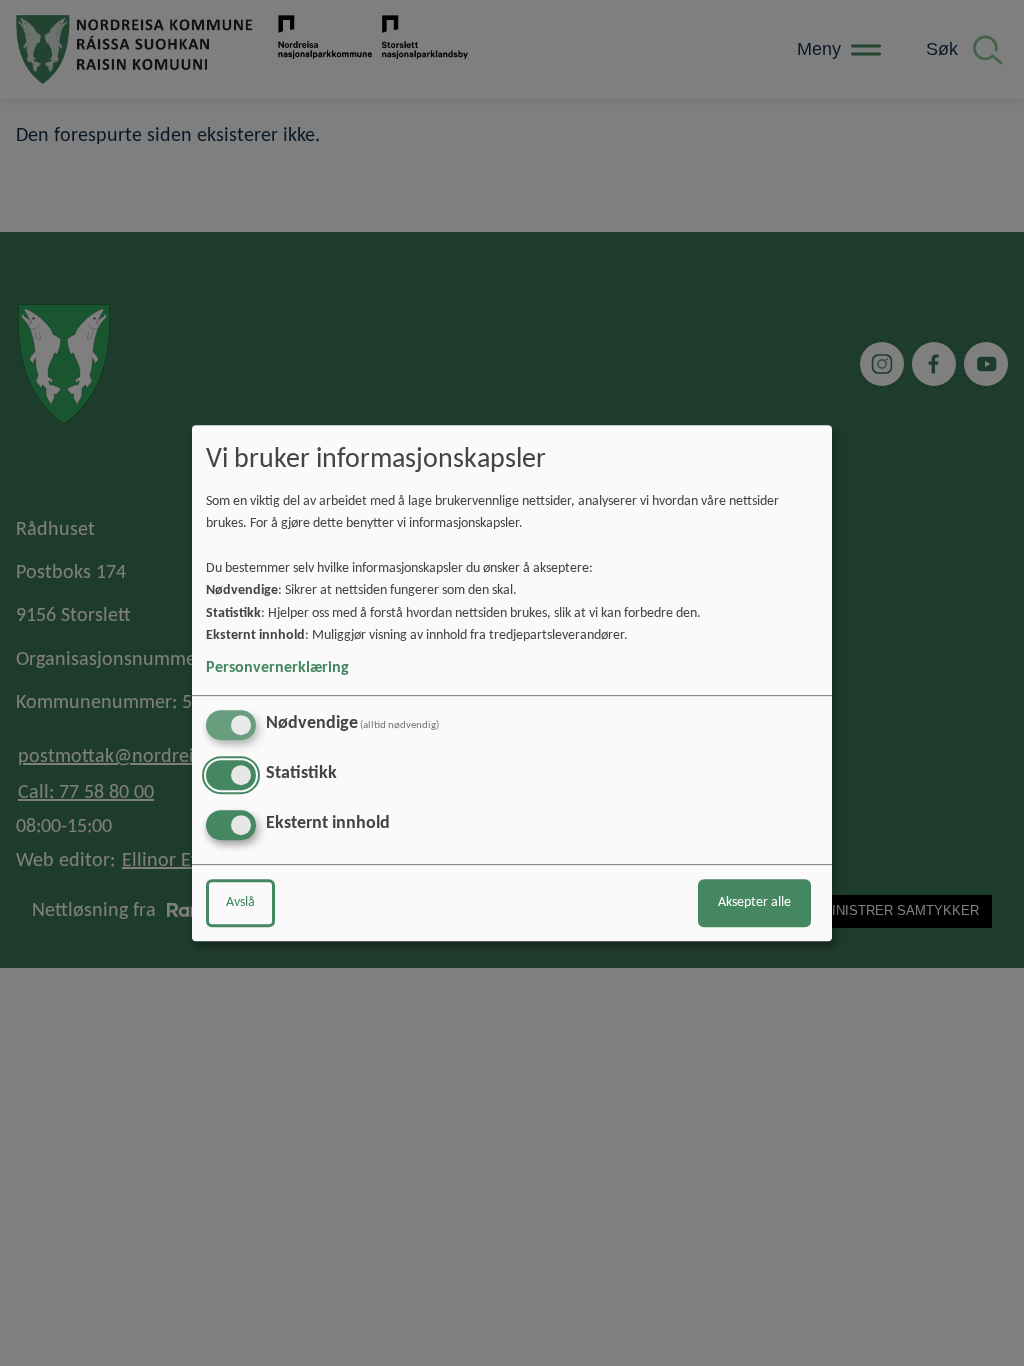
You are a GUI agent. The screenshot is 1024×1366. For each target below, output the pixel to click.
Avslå (240, 902)
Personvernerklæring (277, 668)
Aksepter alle (754, 902)
